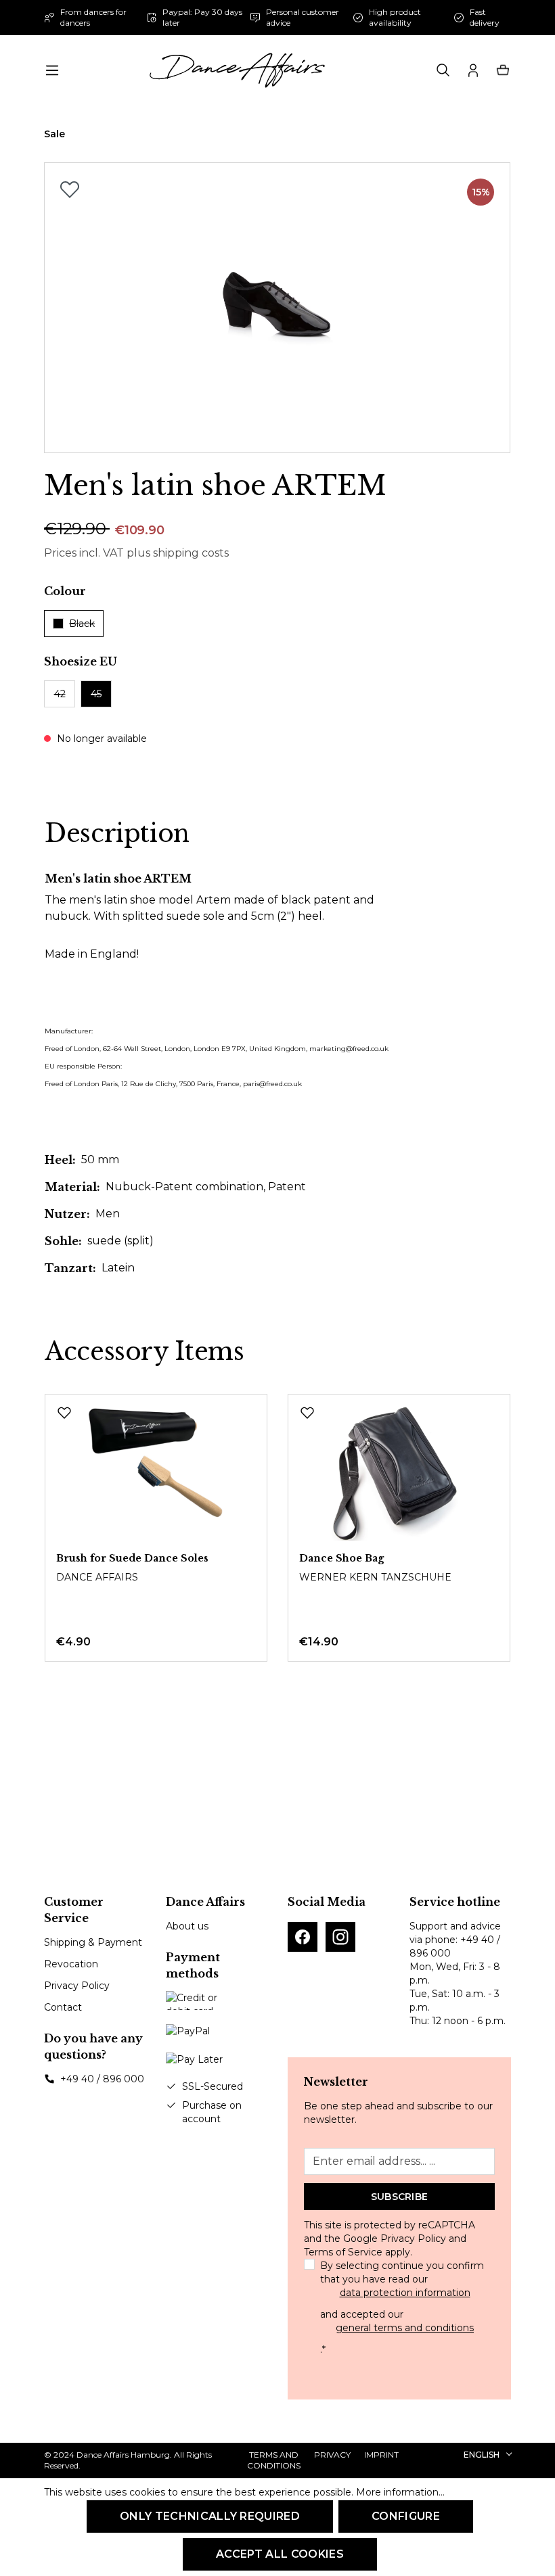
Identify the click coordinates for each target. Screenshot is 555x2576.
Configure (406, 2516)
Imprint (381, 2455)
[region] (277, 308)
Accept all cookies (280, 2554)
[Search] (443, 70)
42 (60, 694)
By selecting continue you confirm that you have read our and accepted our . (402, 2308)
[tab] (117, 834)
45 (96, 694)
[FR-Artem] (277, 308)
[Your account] (473, 70)
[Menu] (52, 70)
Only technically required (210, 2516)
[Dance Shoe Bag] (399, 1473)
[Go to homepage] (237, 70)
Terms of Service (343, 2252)
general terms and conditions (405, 2328)
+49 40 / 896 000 (102, 2079)
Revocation (71, 1964)
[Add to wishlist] (70, 189)
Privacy (332, 2455)
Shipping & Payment (93, 1942)
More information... (400, 2492)
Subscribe (400, 2197)
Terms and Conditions (274, 2460)
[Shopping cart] (503, 70)
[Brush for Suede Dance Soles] (156, 1473)
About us (187, 1926)
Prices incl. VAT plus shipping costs (136, 553)
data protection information (405, 2293)
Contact (63, 2007)
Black (82, 624)
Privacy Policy (77, 1986)
